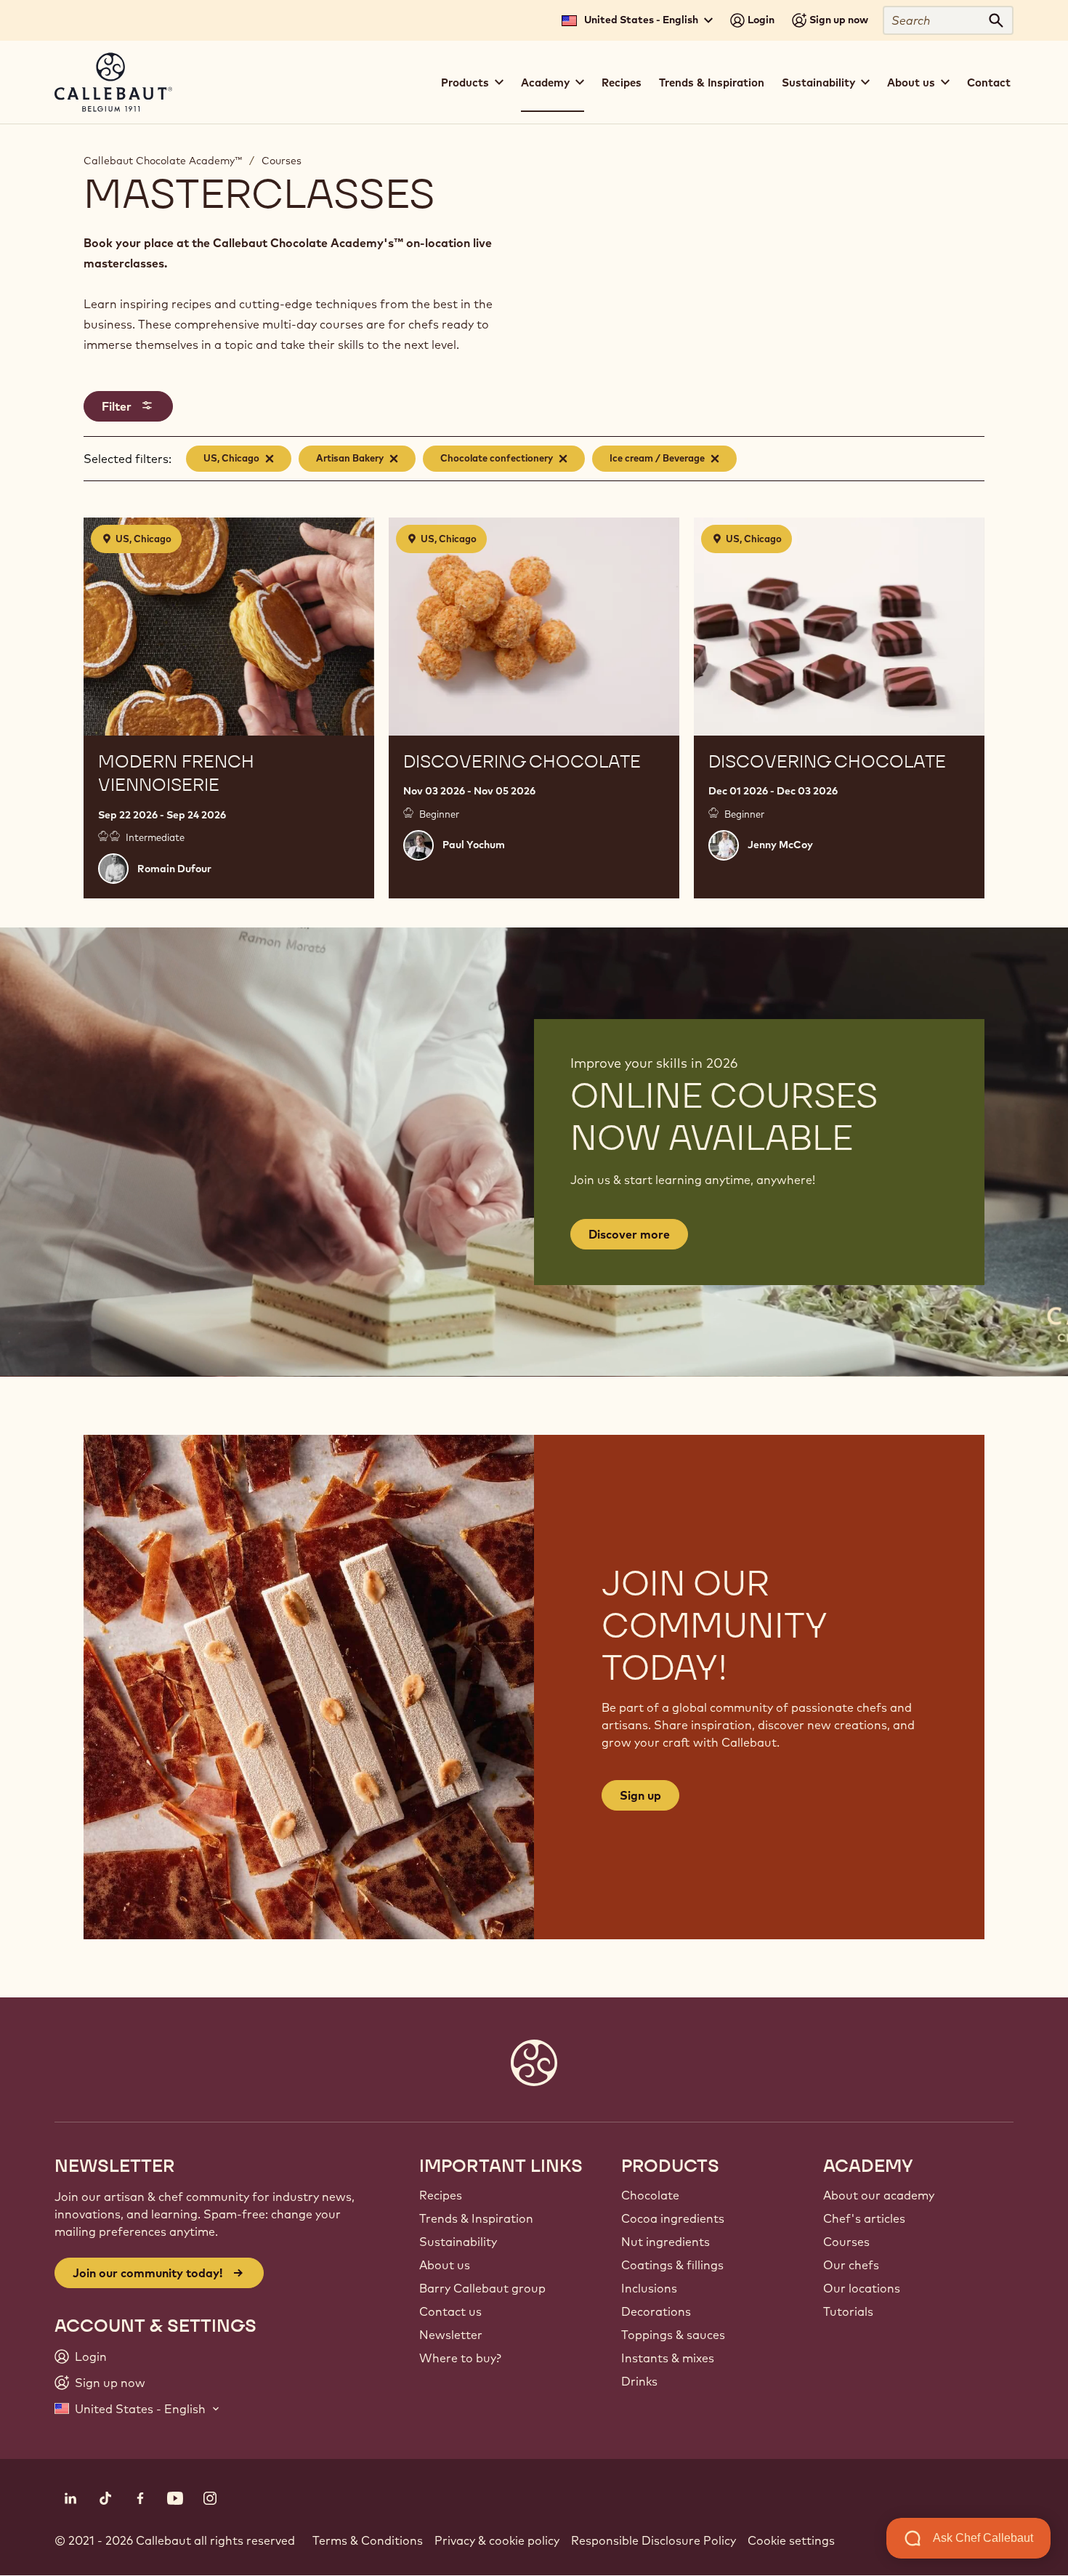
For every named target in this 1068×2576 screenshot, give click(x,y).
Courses (282, 161)
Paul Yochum (474, 845)
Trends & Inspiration (712, 82)
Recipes (622, 82)
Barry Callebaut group (482, 2288)
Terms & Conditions (368, 2540)
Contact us (450, 2311)
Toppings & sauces (673, 2335)
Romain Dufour (174, 869)
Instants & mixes (668, 2358)
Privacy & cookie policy (497, 2540)
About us (445, 2265)
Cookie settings (791, 2540)
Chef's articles (864, 2218)
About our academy (879, 2195)
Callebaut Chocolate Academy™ (163, 161)
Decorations (656, 2311)
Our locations (862, 2288)
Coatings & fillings (672, 2265)
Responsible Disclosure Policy (654, 2540)
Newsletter (451, 2335)
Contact (989, 82)
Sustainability (458, 2242)
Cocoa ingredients (673, 2218)
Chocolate (650, 2195)
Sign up (640, 1795)
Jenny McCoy (780, 845)
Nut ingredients (666, 2242)
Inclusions (649, 2288)
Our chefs (851, 2265)
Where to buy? (460, 2358)
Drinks (639, 2381)
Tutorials (848, 2311)
